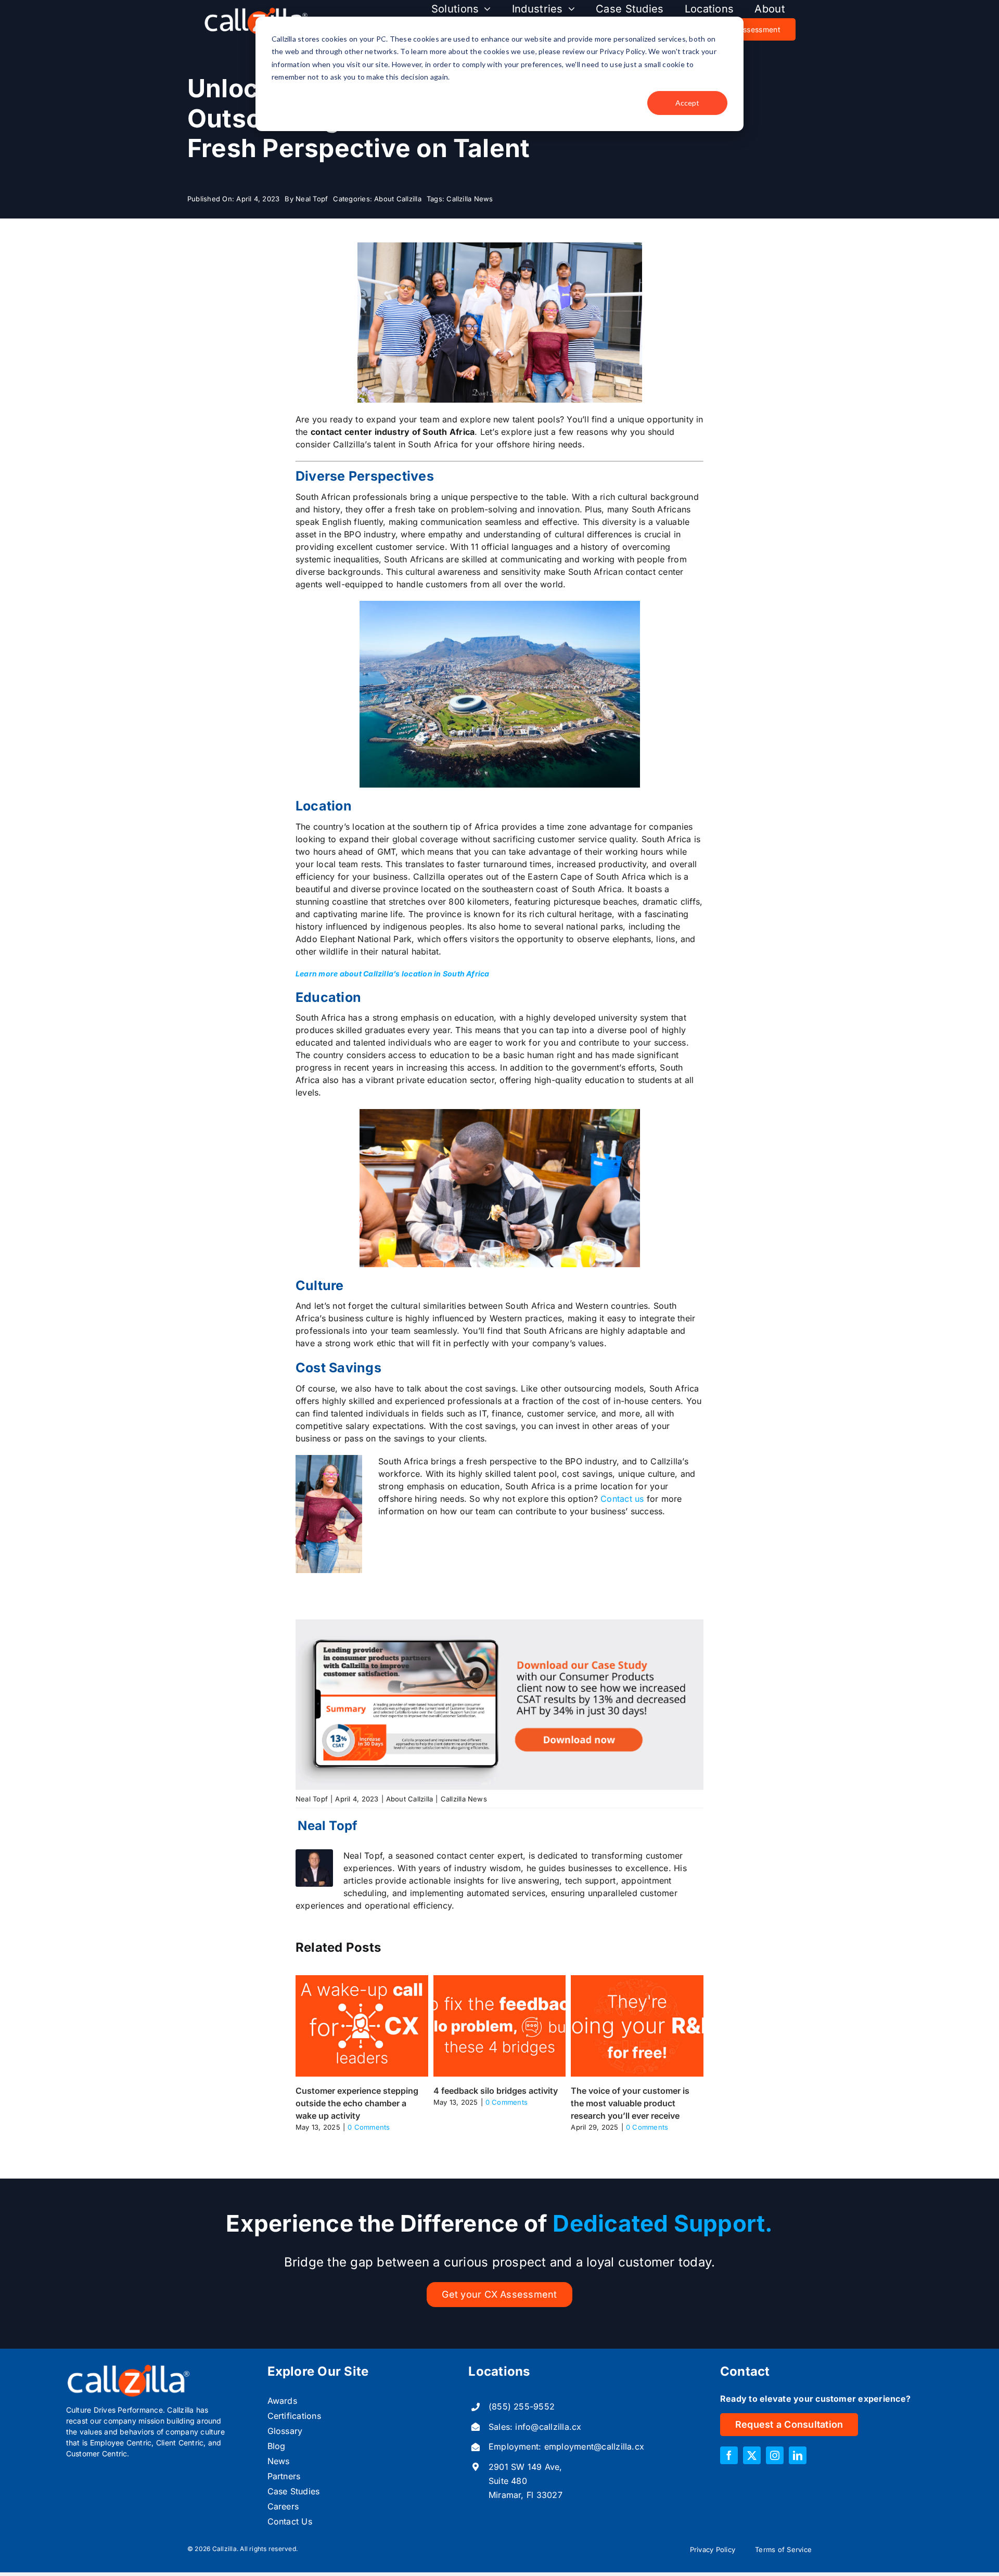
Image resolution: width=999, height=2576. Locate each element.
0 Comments (369, 2127)
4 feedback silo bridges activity (496, 2091)
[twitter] (752, 2455)
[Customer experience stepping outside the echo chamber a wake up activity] (362, 1980)
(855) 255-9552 (522, 2406)
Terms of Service (783, 2549)
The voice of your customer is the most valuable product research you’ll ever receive (630, 2103)
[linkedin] (798, 2455)
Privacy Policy (713, 2549)
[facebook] (729, 2455)
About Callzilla (398, 199)
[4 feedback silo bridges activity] (500, 1980)
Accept (687, 103)
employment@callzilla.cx (594, 2446)
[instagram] (775, 2455)
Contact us (622, 1499)
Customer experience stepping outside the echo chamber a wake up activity (357, 2103)
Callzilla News (470, 199)
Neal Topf (312, 199)
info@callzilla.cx (548, 2427)
